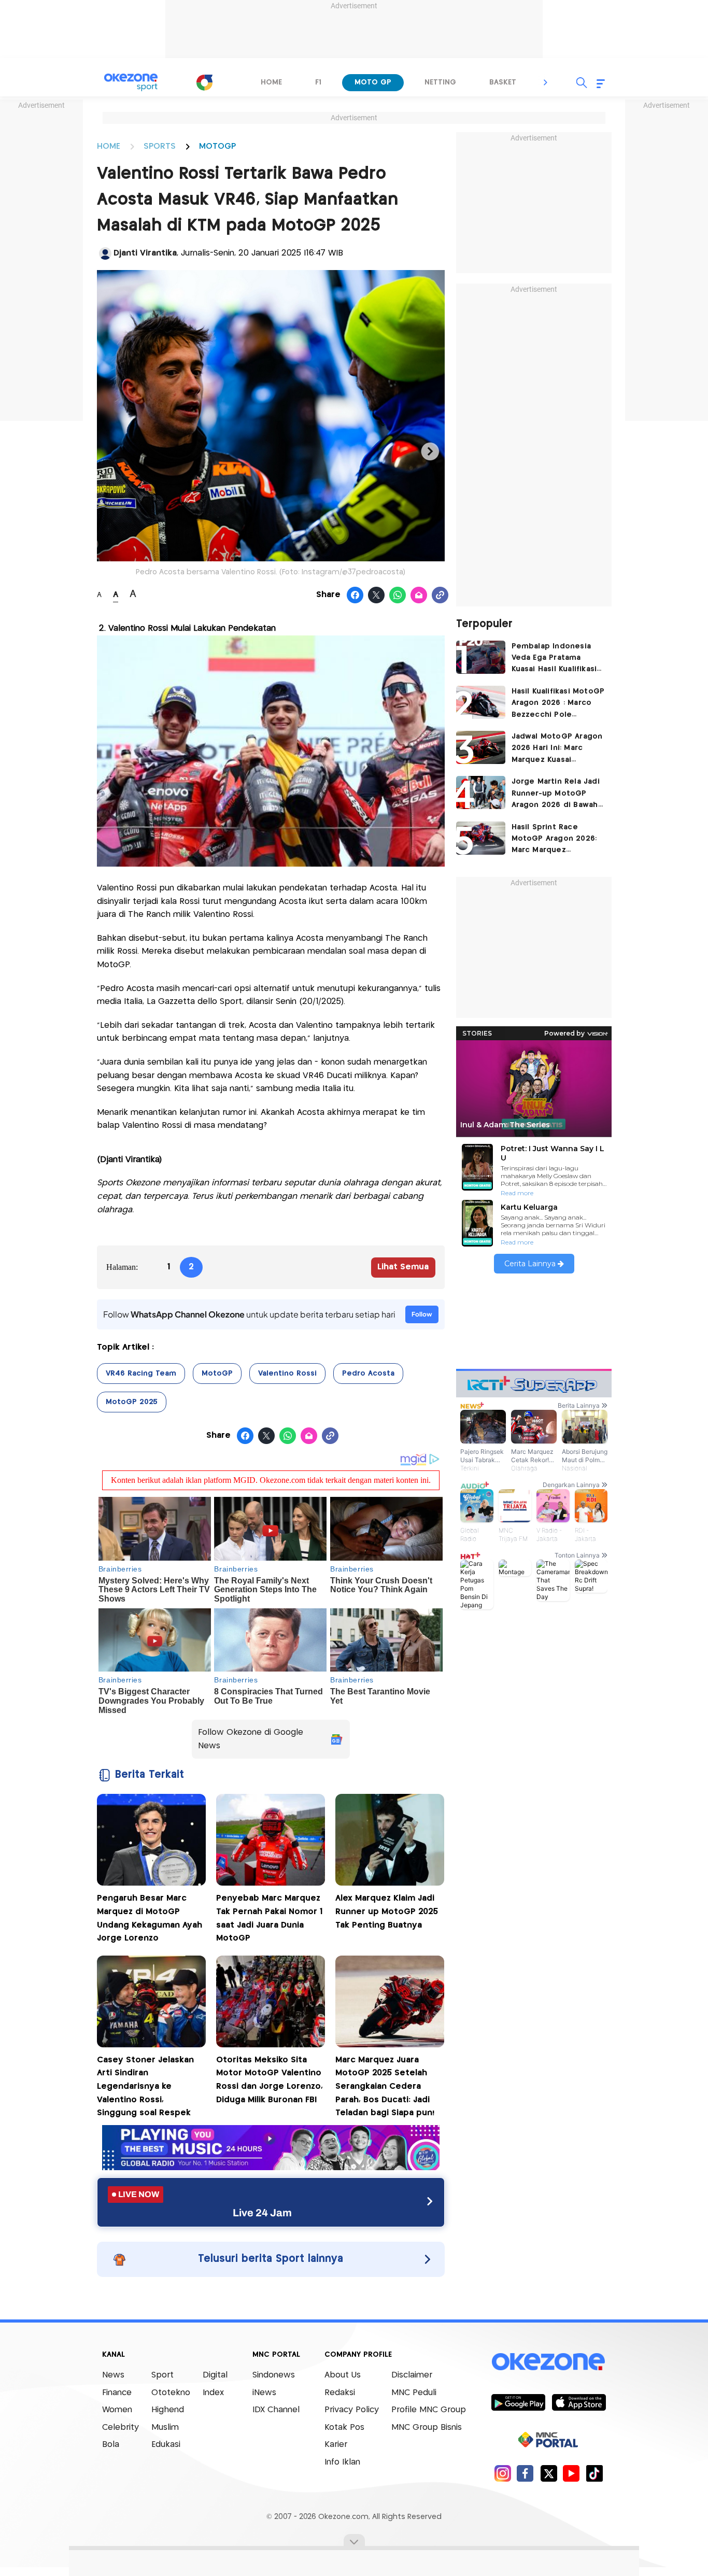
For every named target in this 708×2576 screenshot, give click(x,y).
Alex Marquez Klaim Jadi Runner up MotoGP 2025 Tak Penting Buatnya (387, 1912)
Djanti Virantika (145, 253)
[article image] (481, 657)
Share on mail (419, 596)
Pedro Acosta (368, 1374)
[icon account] (105, 253)
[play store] (518, 2402)
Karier (336, 2445)
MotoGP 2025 (132, 1402)
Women (117, 2410)
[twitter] (549, 2473)
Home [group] (271, 82)
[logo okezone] (548, 2362)
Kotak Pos (344, 2428)
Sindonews (274, 2375)
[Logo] (204, 82)
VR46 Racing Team (141, 1374)
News (113, 2375)
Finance (117, 2393)
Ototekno (171, 2393)
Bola (111, 2445)
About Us (343, 2375)
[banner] (271, 2167)
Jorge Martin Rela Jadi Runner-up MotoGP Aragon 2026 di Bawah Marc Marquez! (556, 794)
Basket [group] (503, 82)
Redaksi (340, 2393)
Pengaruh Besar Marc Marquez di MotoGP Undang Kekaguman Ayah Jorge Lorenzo (150, 1918)
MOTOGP (217, 146)
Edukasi (166, 2445)
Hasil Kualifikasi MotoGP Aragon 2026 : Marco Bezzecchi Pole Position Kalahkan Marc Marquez (558, 704)
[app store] (579, 2402)
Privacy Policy (352, 2410)
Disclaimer (412, 2375)
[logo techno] (131, 82)
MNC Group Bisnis (427, 2428)
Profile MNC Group (429, 2410)
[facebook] (525, 2473)
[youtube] (571, 2473)
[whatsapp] (398, 596)
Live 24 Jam (262, 2213)
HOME (109, 146)
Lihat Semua (403, 1267)
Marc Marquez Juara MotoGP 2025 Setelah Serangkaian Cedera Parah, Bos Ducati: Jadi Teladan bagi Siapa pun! (385, 2086)
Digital (215, 2375)
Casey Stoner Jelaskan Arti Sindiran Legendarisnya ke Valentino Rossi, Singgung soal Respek (145, 2086)
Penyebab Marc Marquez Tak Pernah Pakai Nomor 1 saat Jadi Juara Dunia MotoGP (269, 1918)
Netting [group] (440, 82)
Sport (162, 2375)
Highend (168, 2410)
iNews (264, 2393)
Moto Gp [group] (373, 82)
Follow (422, 1314)
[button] (546, 82)
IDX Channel (276, 2410)
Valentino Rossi (287, 1374)
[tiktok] (594, 2473)
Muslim (165, 2428)
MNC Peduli (414, 2393)
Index (213, 2393)
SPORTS (160, 146)
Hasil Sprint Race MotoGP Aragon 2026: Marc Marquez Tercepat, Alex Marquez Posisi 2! (558, 840)
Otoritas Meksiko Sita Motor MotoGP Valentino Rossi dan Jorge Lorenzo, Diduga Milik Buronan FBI (270, 2080)
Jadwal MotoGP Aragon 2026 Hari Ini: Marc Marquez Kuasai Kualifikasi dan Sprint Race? (557, 749)
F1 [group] (318, 82)
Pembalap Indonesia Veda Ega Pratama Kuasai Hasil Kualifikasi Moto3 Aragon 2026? (554, 659)
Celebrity (121, 2428)
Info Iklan (342, 2462)
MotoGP (217, 1374)
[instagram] (502, 2473)
